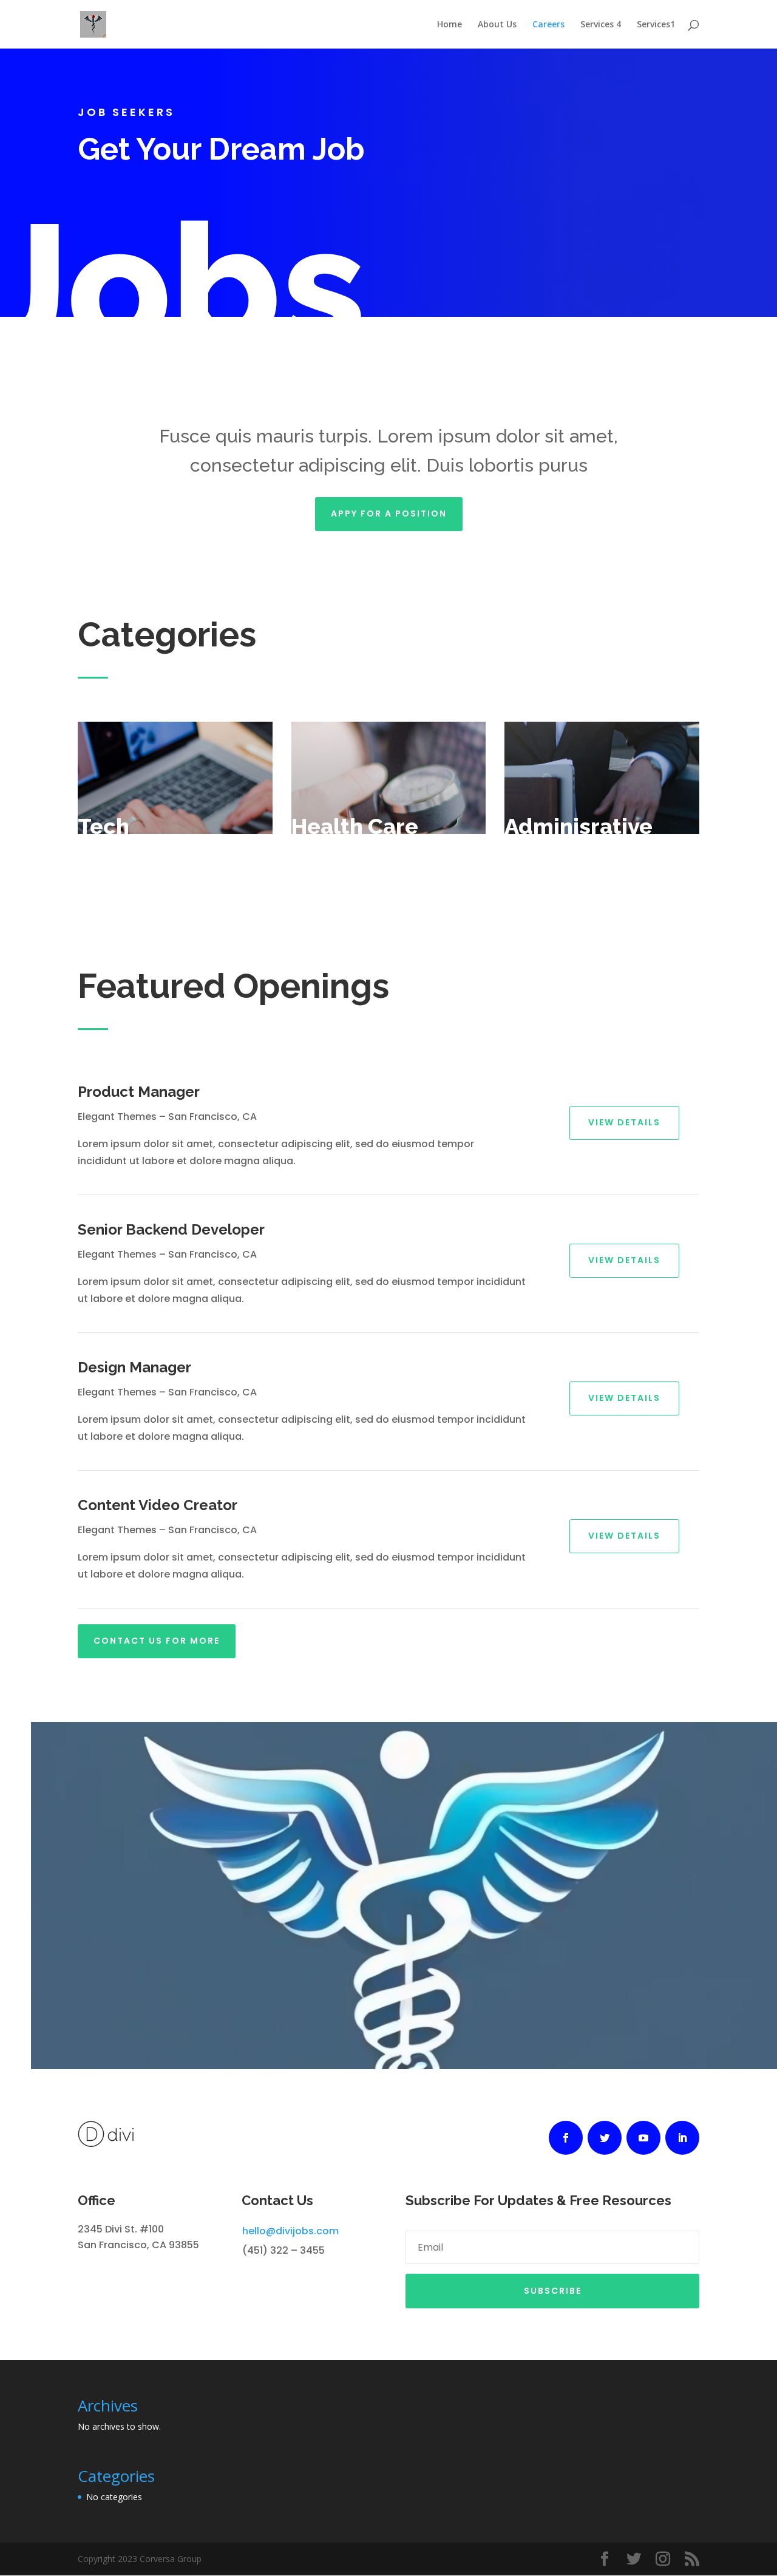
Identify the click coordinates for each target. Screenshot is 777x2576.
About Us (497, 25)
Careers (548, 25)
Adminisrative (579, 826)
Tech (103, 826)
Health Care (355, 826)
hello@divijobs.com (290, 2231)
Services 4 (601, 25)
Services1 (656, 25)
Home (450, 25)
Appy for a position (389, 514)
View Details (624, 1122)
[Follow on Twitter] (605, 2138)
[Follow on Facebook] (566, 2138)
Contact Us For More (157, 1641)
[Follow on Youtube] (643, 2138)
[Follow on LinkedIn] (682, 2138)
